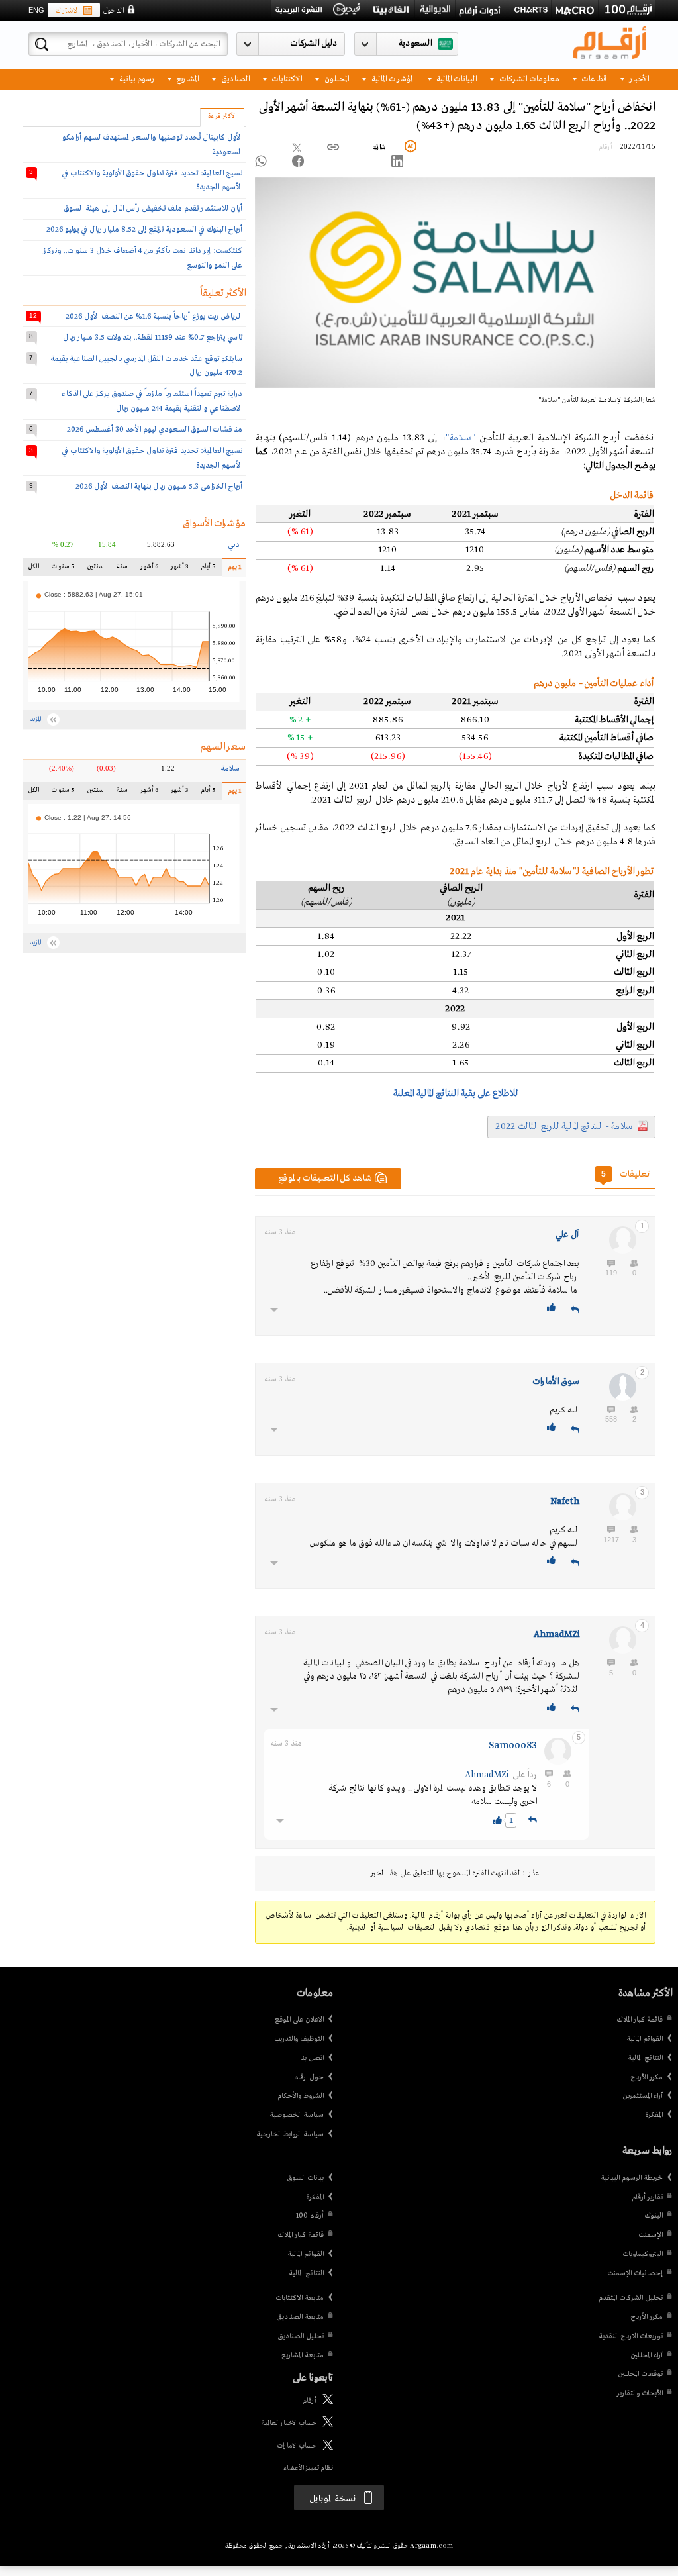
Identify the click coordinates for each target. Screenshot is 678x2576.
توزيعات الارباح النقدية (631, 2336)
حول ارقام (309, 2077)
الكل (35, 569)
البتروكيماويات (643, 2254)
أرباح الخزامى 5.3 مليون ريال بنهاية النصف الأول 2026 (159, 486)
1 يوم (231, 570)
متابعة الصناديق (300, 2317)
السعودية (415, 43)
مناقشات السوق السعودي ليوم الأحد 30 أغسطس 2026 (155, 429)
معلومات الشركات (528, 78)
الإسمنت (651, 2235)
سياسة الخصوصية (297, 2115)
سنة (122, 569)
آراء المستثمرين (643, 2096)
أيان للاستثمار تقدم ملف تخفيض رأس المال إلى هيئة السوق (153, 208)
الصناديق (234, 78)
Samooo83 (513, 1746)
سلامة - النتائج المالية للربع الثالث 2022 (564, 1126)
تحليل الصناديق (301, 2336)
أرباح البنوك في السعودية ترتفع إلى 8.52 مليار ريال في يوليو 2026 (144, 229)
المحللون (336, 78)
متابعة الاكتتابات (300, 2298)
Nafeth (565, 1502)
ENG (36, 10)
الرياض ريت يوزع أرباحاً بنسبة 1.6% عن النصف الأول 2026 (154, 316)
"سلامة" (460, 438)
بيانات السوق (305, 2178)
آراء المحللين (647, 2355)
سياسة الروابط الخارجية (290, 2134)
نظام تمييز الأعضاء (308, 2468)
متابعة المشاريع (303, 2355)
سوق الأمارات (556, 1382)
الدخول (113, 11)
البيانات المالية (456, 78)
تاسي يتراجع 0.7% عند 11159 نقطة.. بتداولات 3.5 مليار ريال (153, 337)
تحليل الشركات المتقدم (631, 2298)
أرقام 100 (310, 2216)
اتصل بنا (312, 2058)
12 (33, 316)
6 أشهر (149, 569)
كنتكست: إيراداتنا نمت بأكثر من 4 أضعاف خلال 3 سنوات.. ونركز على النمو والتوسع (143, 258)
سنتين (96, 569)
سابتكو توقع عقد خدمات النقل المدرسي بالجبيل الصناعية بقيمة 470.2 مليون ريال (146, 366)
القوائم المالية (645, 2039)
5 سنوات (63, 569)
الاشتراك (67, 11)
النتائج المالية (645, 2058)
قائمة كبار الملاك (640, 2020)
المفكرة (654, 2115)
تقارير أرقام (647, 2197)
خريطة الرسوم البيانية (632, 2178)
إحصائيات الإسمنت (635, 2273)
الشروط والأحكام (301, 2096)
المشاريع (186, 78)
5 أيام (207, 569)
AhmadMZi (557, 1635)
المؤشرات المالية (392, 78)
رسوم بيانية (136, 78)
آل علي (567, 1235)
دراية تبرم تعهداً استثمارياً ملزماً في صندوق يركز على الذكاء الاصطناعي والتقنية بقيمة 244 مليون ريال (152, 401)
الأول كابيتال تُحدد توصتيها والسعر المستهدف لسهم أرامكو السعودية (152, 145)
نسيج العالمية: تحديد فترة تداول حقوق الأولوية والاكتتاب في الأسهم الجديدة (152, 180)
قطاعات (593, 78)
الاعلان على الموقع (299, 2020)
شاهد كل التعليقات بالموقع (325, 1178)
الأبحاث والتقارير (640, 2393)
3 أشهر (179, 569)
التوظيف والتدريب (299, 2039)
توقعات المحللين (640, 2374)
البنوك (654, 2216)
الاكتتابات (286, 78)
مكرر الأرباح (647, 2077)
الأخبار (638, 78)
